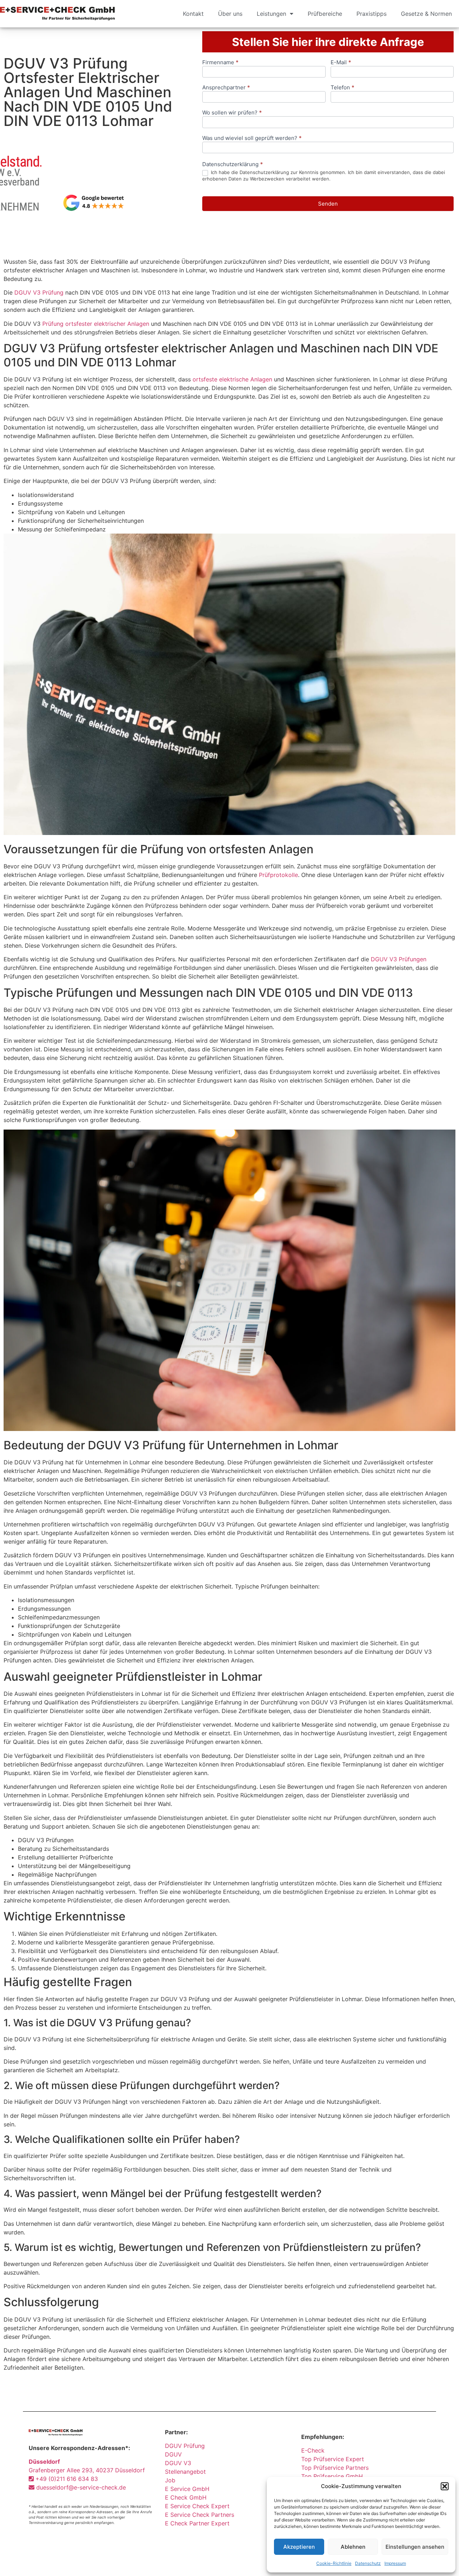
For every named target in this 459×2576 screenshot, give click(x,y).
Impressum (395, 2563)
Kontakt (193, 14)
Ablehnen (353, 2547)
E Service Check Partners (200, 2515)
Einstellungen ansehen (415, 2547)
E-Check (313, 2450)
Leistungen (271, 14)
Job (170, 2480)
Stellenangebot (185, 2472)
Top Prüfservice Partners (335, 2468)
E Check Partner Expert (197, 2523)
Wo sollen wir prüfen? (232, 113)
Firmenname (220, 63)
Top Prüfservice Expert (333, 2459)
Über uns (230, 14)
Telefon (342, 88)
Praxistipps (372, 14)
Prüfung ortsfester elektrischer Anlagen (96, 324)
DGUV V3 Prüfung (39, 292)
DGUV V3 (178, 2463)
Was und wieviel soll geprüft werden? (252, 138)
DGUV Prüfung (185, 2446)
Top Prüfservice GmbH (332, 2476)
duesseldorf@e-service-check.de (80, 2487)
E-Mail (341, 63)
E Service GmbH (187, 2489)
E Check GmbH (186, 2497)
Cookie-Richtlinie (334, 2563)
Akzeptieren (299, 2547)
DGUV (173, 2454)
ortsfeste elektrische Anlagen (232, 379)
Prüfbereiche (325, 14)
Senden (328, 204)
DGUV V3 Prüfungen (399, 959)
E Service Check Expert (199, 2506)
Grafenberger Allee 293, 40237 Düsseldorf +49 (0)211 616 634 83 (87, 2470)
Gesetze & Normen (426, 14)
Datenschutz (368, 2563)
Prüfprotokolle (278, 875)
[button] (445, 2486)
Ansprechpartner (226, 88)
